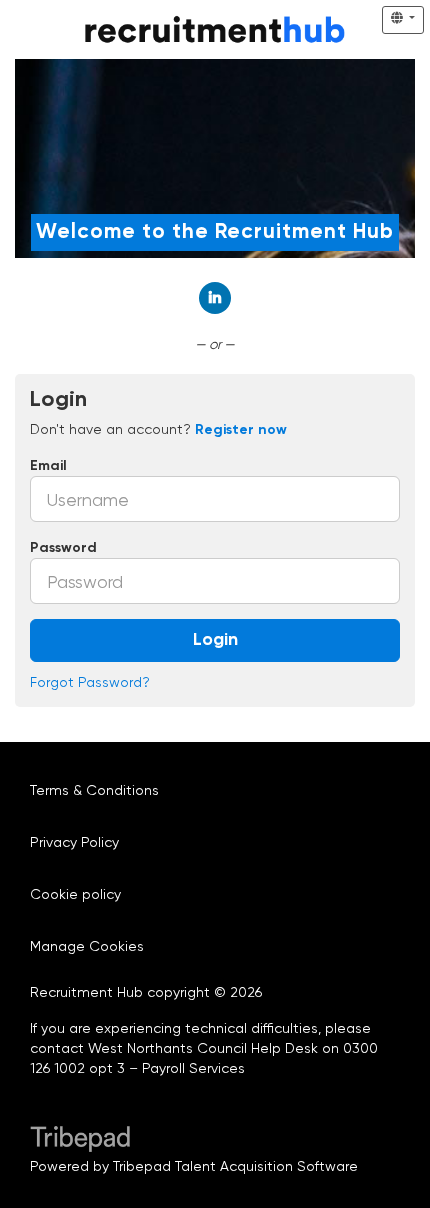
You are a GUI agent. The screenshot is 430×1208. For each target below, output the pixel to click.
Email (48, 466)
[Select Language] (403, 20)
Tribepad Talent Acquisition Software (235, 1166)
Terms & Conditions (94, 790)
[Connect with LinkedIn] (215, 298)
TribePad (80, 1141)
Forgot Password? (90, 682)
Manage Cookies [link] (87, 946)
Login (215, 640)
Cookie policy (75, 894)
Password (63, 548)
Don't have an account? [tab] (158, 429)
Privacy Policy (74, 842)
